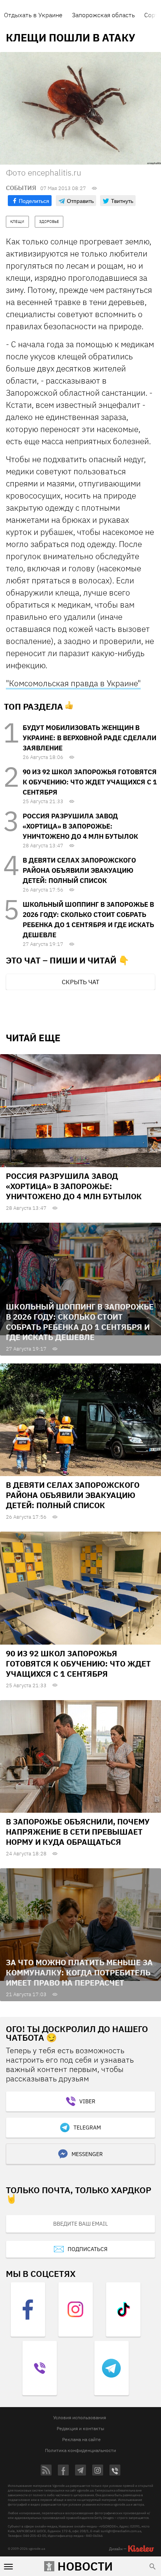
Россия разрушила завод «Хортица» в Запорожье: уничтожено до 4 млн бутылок (80, 826)
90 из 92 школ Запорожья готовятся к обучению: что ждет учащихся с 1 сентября (90, 782)
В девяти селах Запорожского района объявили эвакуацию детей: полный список (79, 870)
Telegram (87, 2128)
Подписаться (88, 2249)
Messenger (87, 2154)
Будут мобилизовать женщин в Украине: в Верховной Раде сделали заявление (89, 738)
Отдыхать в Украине (33, 15)
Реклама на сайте (81, 2439)
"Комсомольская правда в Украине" (73, 683)
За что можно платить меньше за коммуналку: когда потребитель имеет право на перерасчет (79, 1972)
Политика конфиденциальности (80, 2450)
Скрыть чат (80, 982)
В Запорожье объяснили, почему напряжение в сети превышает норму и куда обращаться (78, 1832)
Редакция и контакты (80, 2428)
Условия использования (80, 2417)
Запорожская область (103, 15)
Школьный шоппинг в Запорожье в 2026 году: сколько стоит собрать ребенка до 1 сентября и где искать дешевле (80, 1322)
